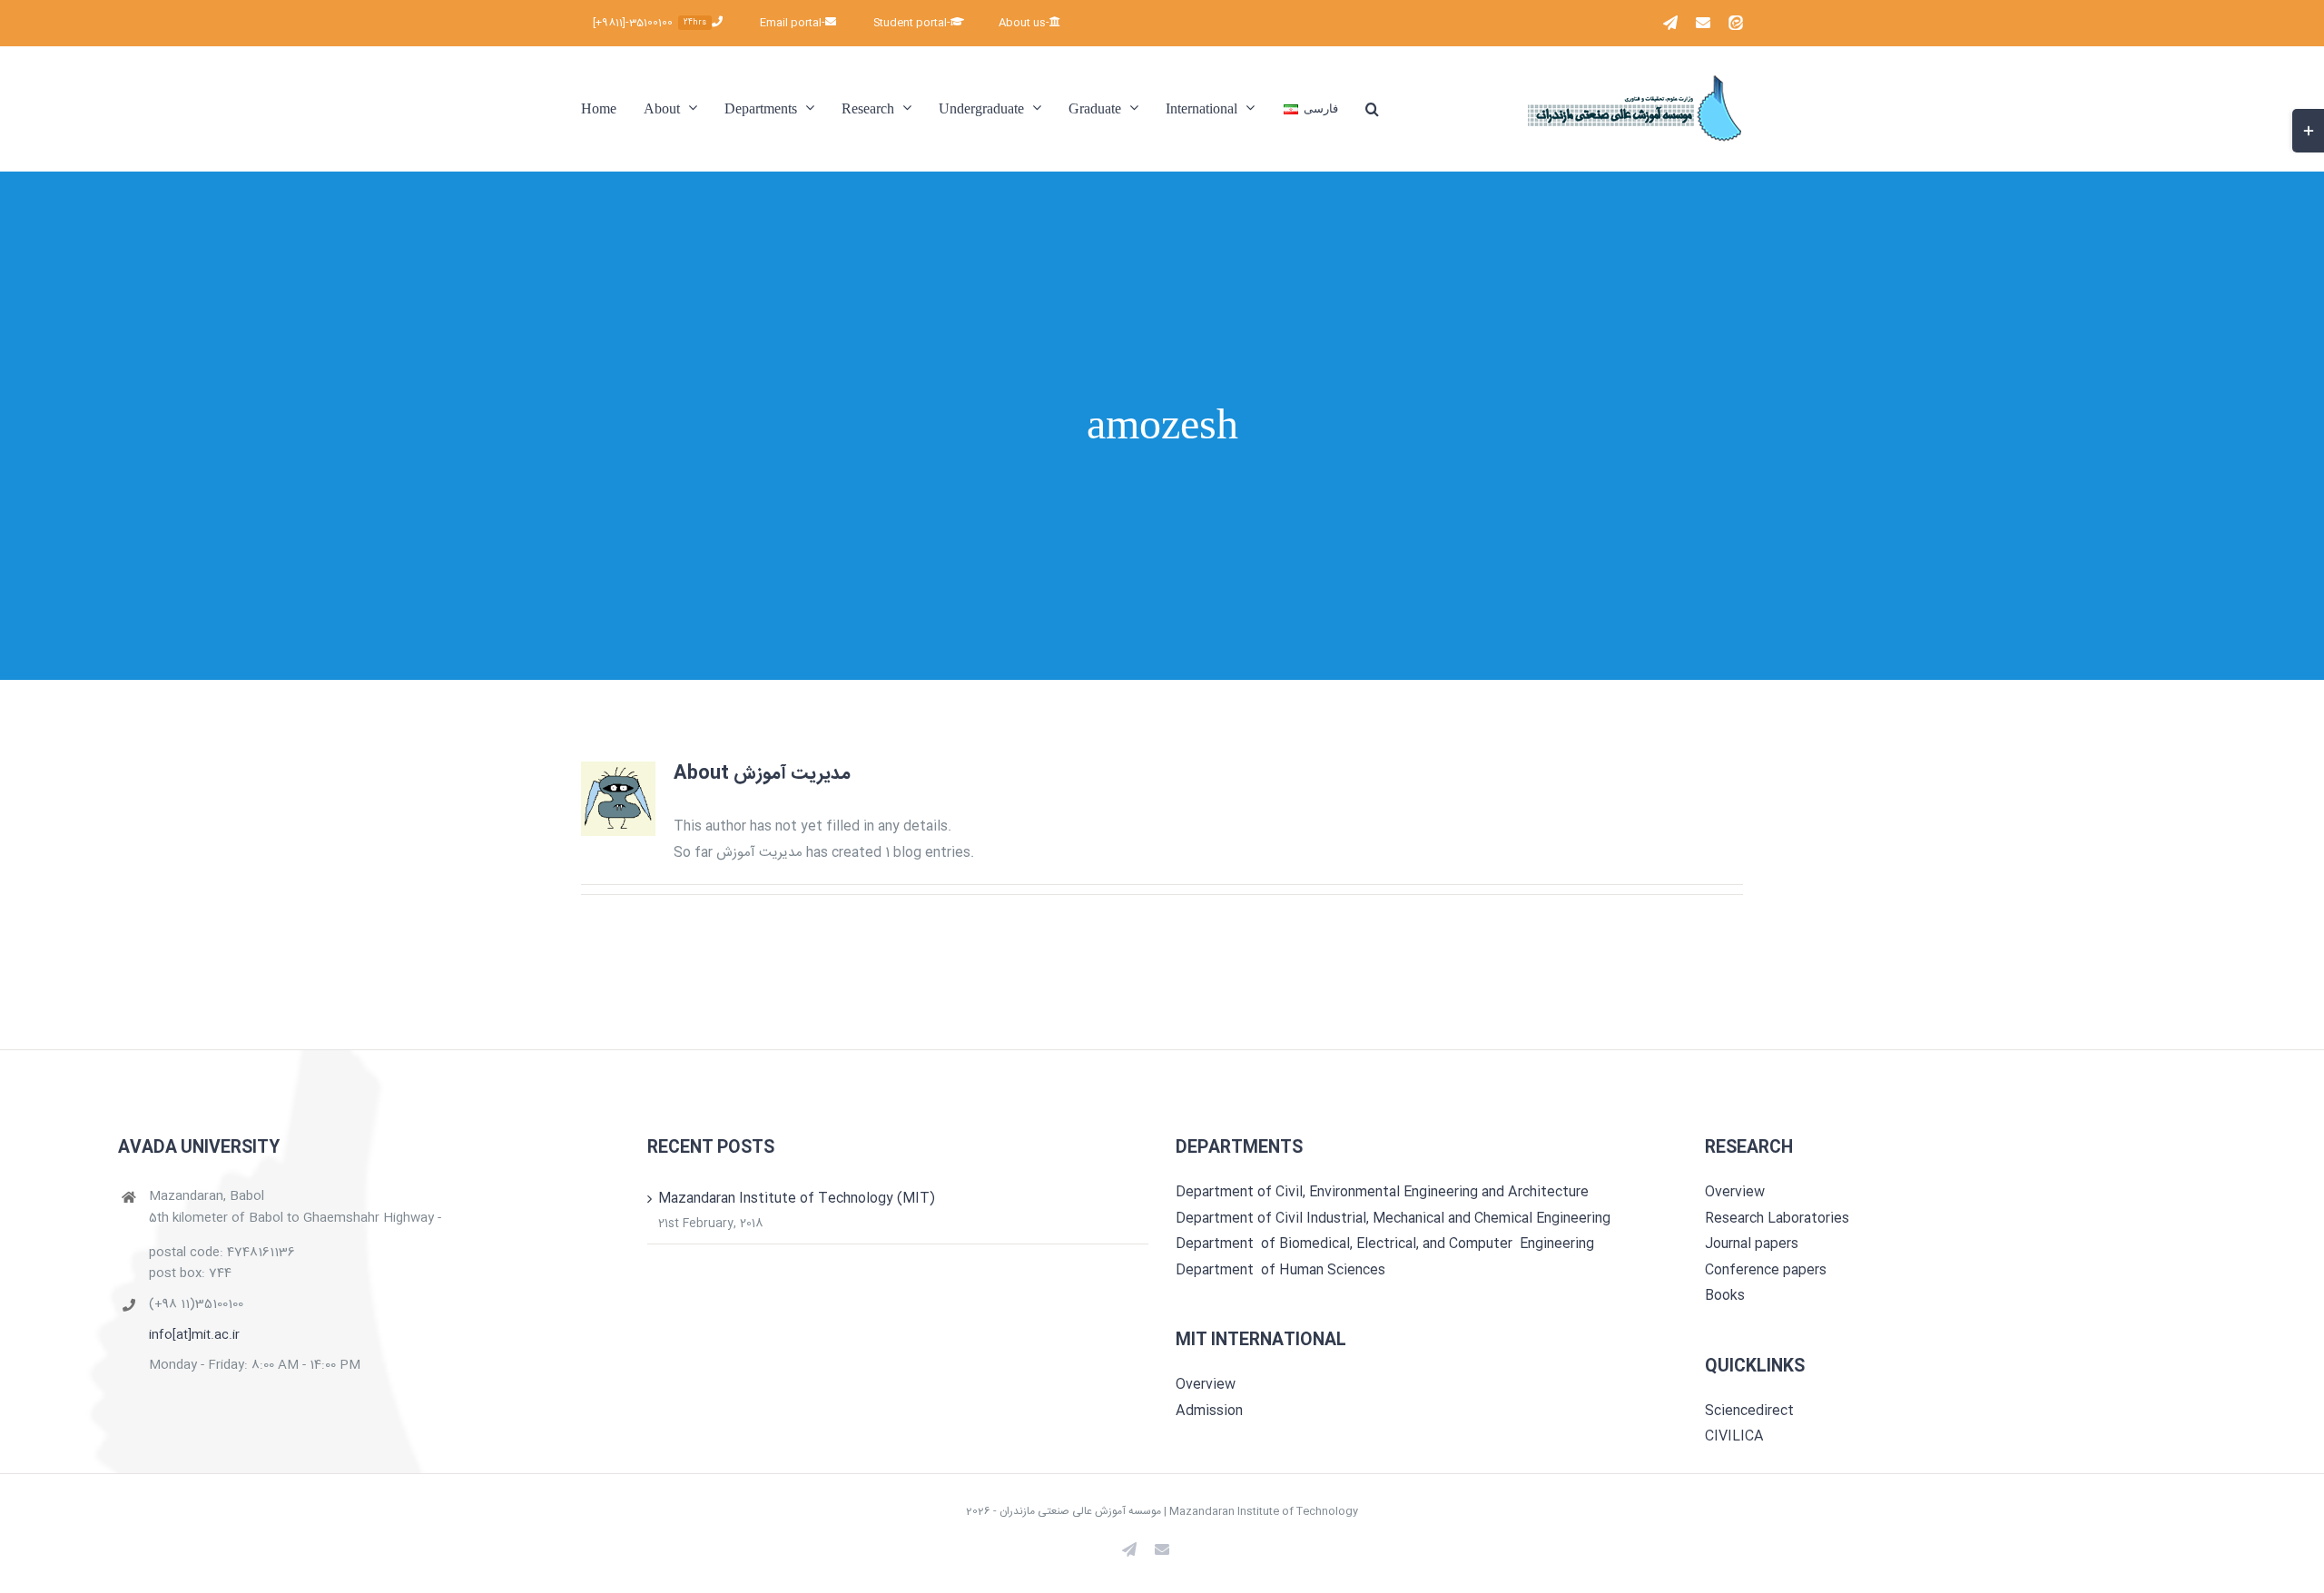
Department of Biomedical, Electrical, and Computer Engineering (1385, 1244)
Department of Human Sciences (1280, 1270)
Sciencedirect (1749, 1411)
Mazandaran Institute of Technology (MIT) (797, 1199)
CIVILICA (1734, 1436)
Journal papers (1752, 1244)
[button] (1372, 108)
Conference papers (1766, 1270)
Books (1725, 1296)
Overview (1206, 1385)
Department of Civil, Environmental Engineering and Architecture (1382, 1192)
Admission (1209, 1411)
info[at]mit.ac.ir (194, 1336)
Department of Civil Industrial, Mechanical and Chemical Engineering (1393, 1219)
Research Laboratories (1777, 1219)
